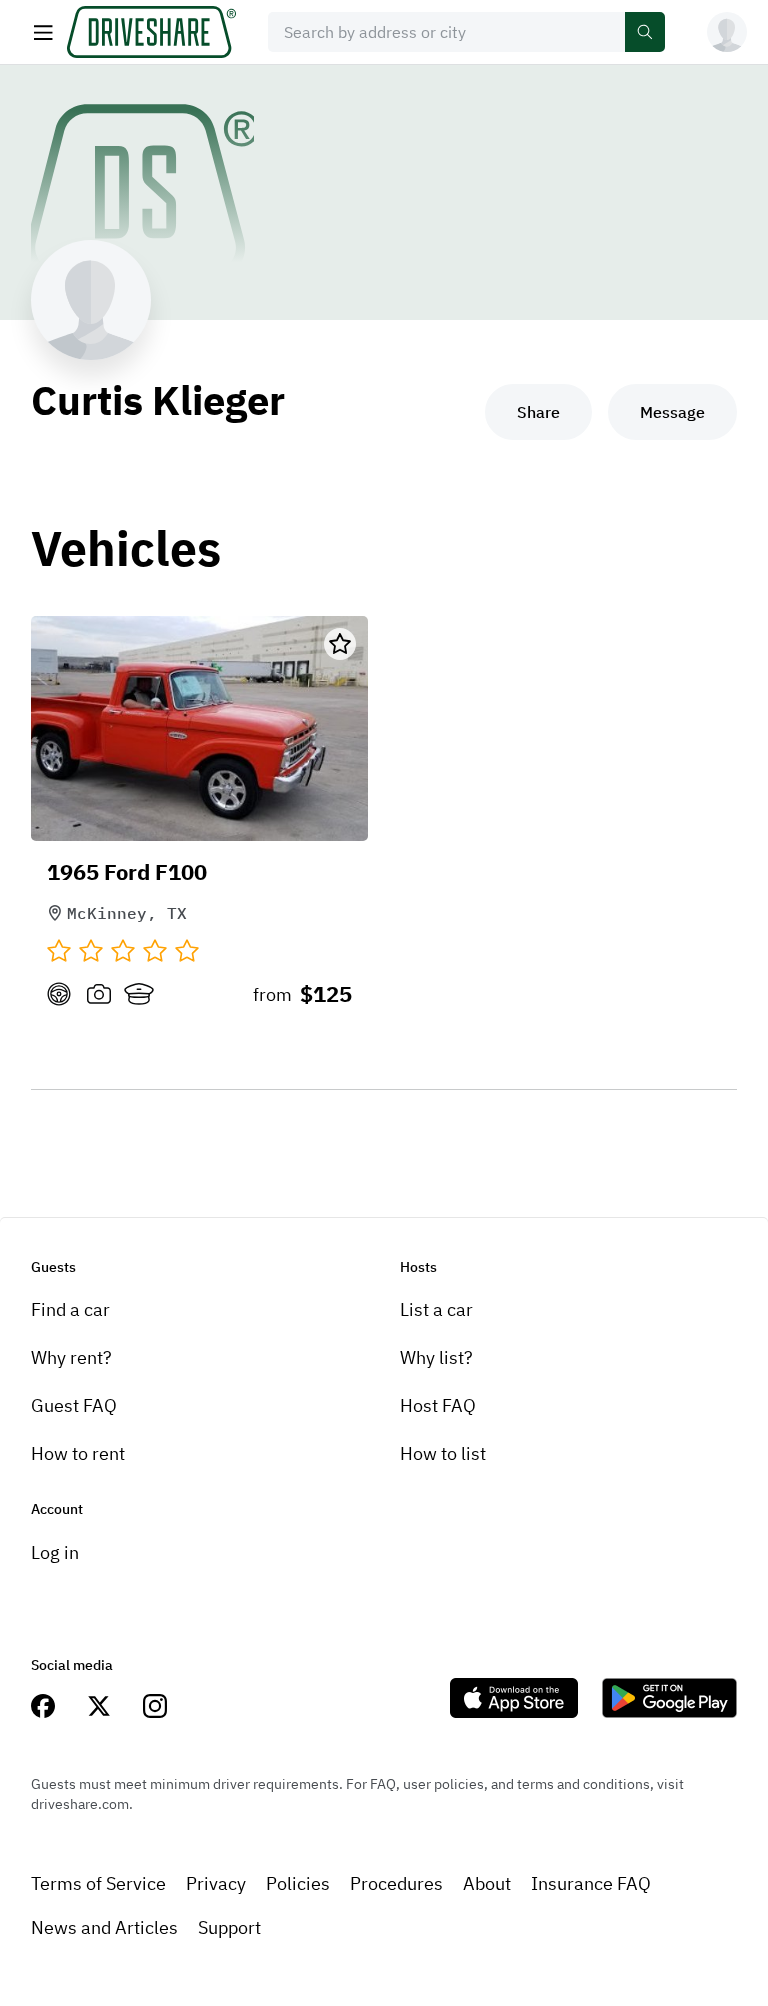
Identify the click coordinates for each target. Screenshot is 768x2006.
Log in (55, 1552)
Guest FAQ (74, 1405)
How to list (443, 1453)
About (487, 1883)
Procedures (396, 1883)
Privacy (216, 1883)
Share (538, 412)
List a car (436, 1309)
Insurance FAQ (591, 1883)
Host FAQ (438, 1405)
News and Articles (104, 1927)
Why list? (436, 1357)
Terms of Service (98, 1883)
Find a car (70, 1309)
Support (229, 1927)
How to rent (78, 1453)
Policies (298, 1883)
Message (672, 412)
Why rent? (71, 1357)
